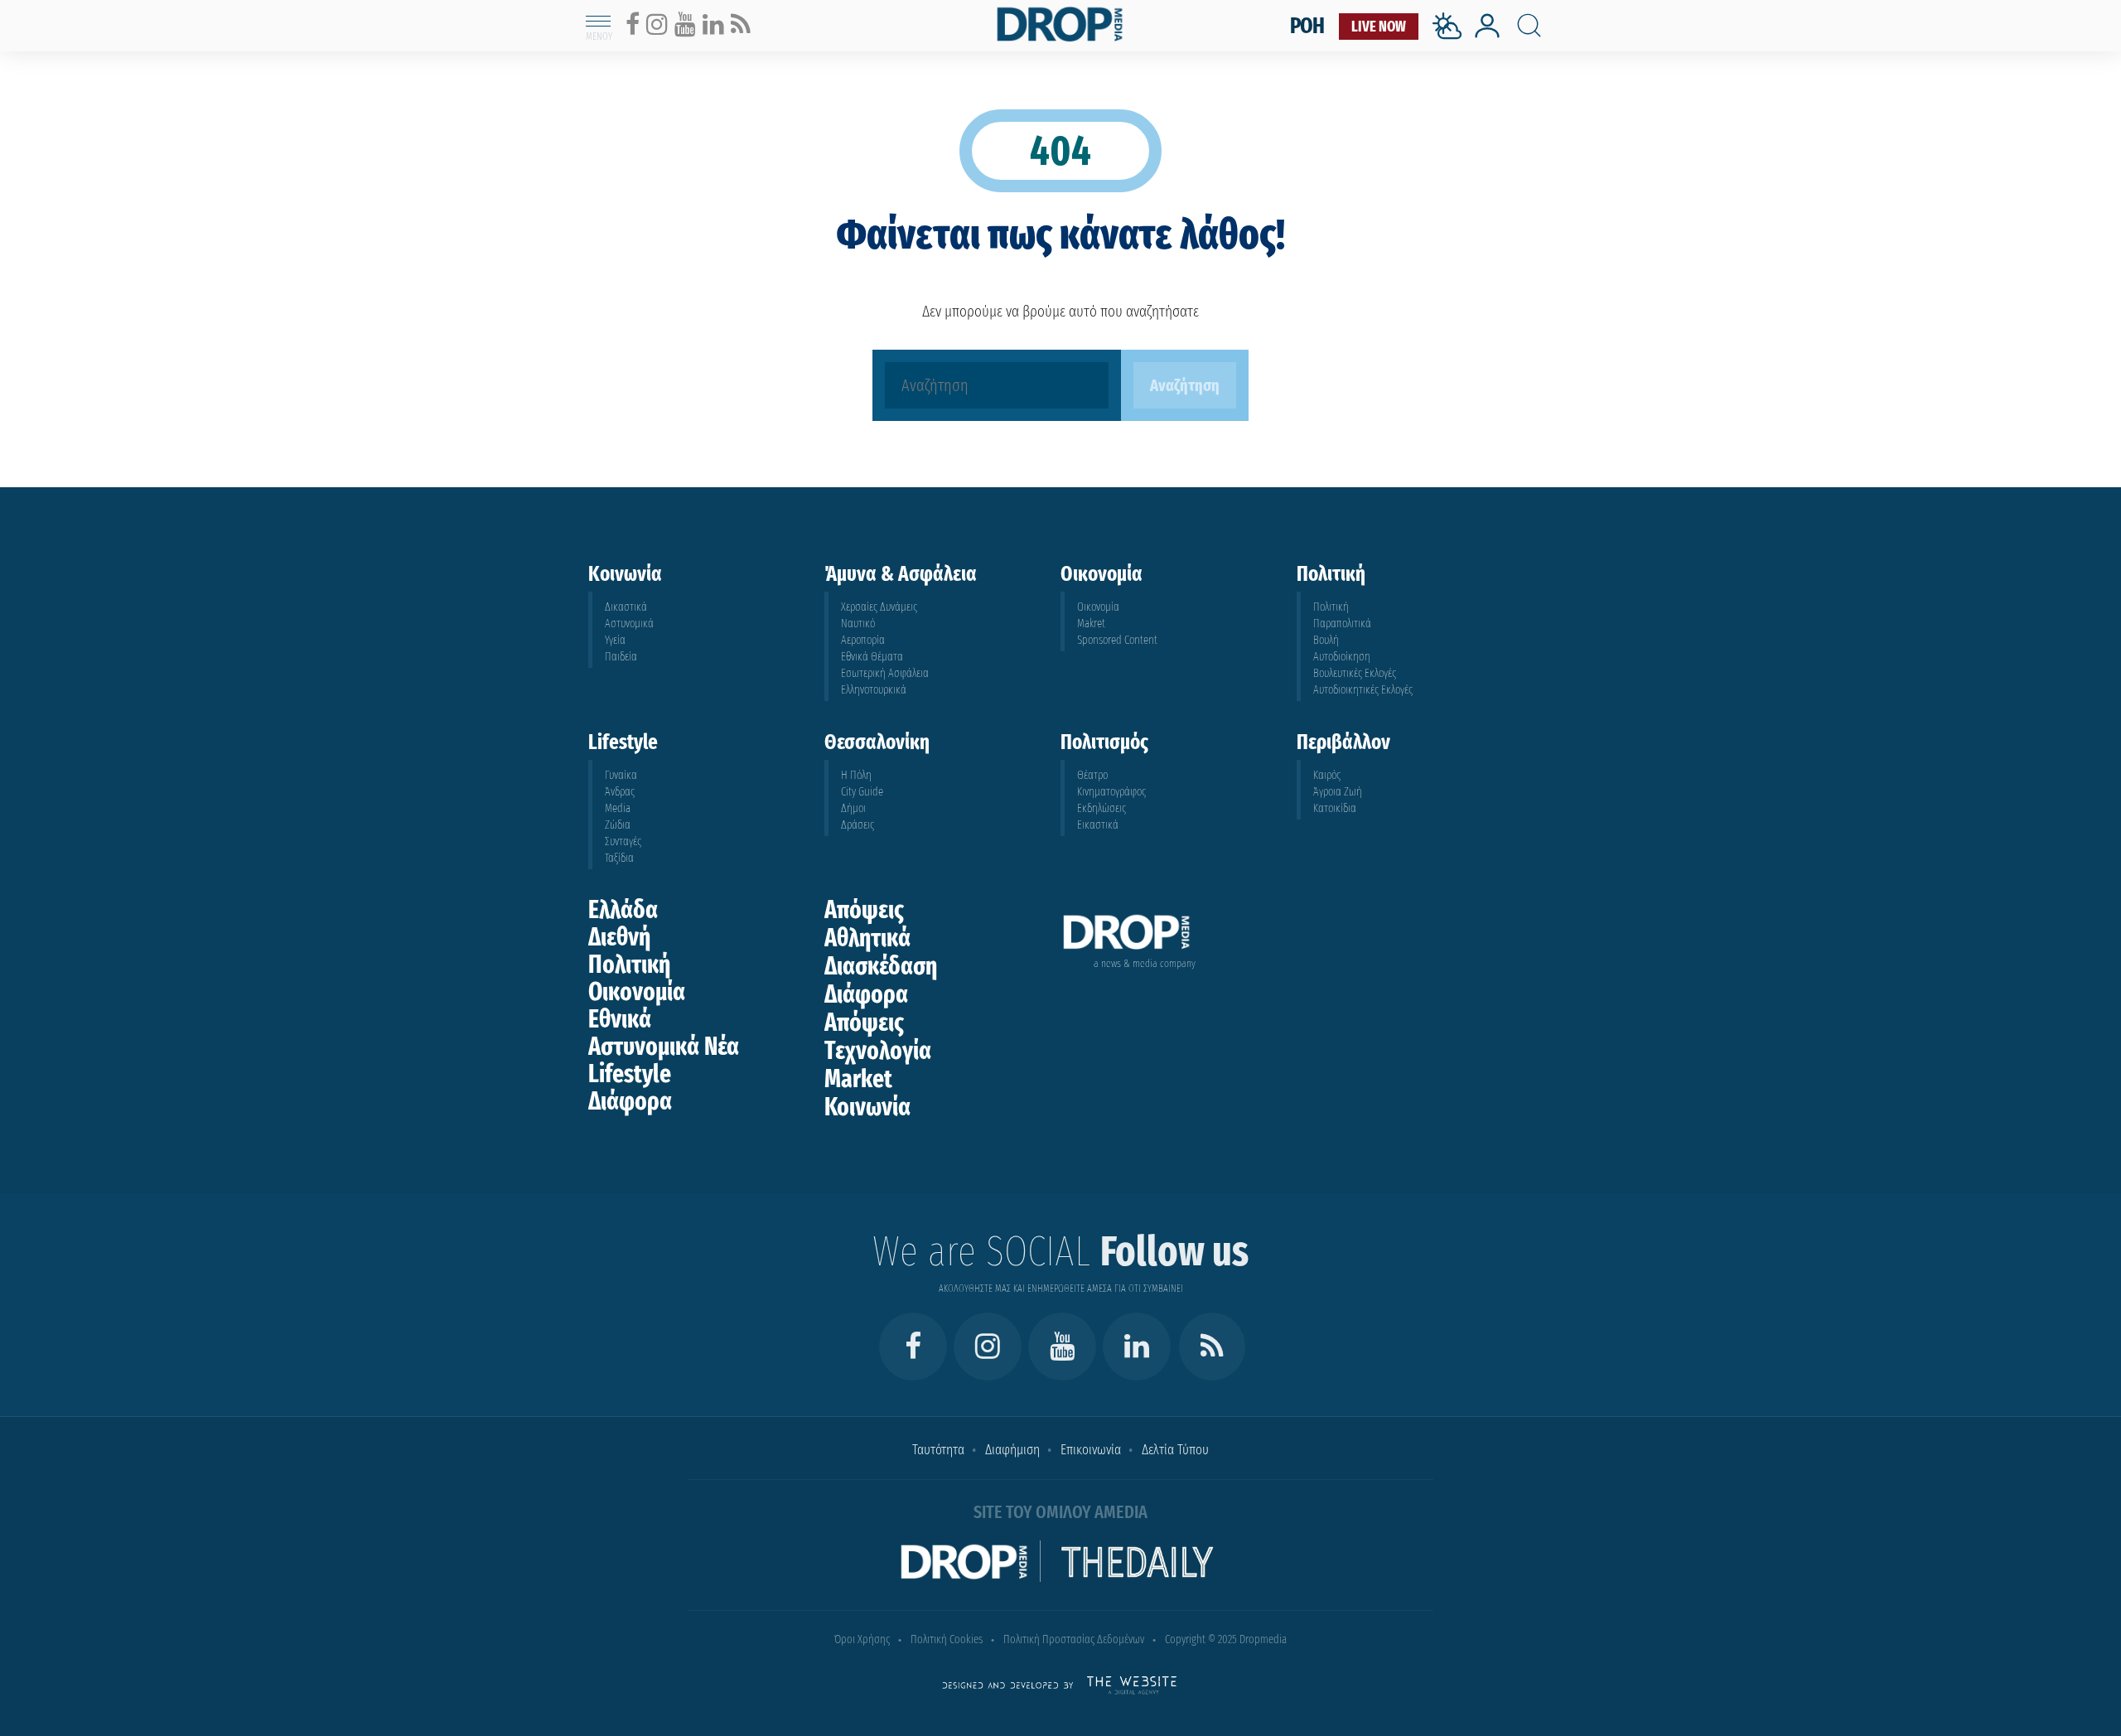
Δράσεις (858, 825)
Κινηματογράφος (1111, 792)
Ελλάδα (623, 910)
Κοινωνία (867, 1107)
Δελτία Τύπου (1175, 1450)
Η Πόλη (856, 775)
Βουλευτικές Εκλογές (1355, 673)
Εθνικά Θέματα (872, 657)
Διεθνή (619, 937)
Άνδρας (620, 792)
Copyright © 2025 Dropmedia (1226, 1639)
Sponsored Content (1117, 640)
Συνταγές (623, 841)
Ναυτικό (858, 624)
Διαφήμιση (1012, 1450)
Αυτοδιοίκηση (1342, 657)
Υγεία (615, 640)
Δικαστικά (626, 607)
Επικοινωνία (1091, 1450)
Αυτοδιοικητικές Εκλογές (1363, 690)
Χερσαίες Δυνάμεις (879, 607)
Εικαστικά (1098, 825)
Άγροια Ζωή (1338, 792)
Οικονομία (1098, 607)
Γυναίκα (621, 775)
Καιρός (1327, 775)
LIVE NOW (1379, 27)
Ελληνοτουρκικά (874, 690)
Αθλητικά (867, 938)
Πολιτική (1331, 607)
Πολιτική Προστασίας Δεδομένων (1074, 1639)
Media (618, 808)
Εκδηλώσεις (1102, 808)
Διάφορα (630, 1101)
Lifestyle (630, 1074)
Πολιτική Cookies (947, 1639)
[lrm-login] (1487, 36)
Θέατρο (1092, 775)
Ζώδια (618, 825)
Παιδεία (621, 657)
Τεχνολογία (878, 1051)
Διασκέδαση (881, 966)
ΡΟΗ (1307, 26)
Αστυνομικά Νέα (664, 1047)
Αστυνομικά (629, 624)
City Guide (862, 792)
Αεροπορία (863, 640)
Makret (1091, 624)
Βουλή (1326, 640)
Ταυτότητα (938, 1450)
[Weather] (1451, 44)
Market (858, 1079)
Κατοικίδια (1335, 808)
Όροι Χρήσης (862, 1639)
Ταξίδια (619, 858)
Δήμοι (853, 808)
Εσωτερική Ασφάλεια (885, 673)
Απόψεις (864, 910)
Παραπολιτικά (1342, 624)
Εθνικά (620, 1019)
